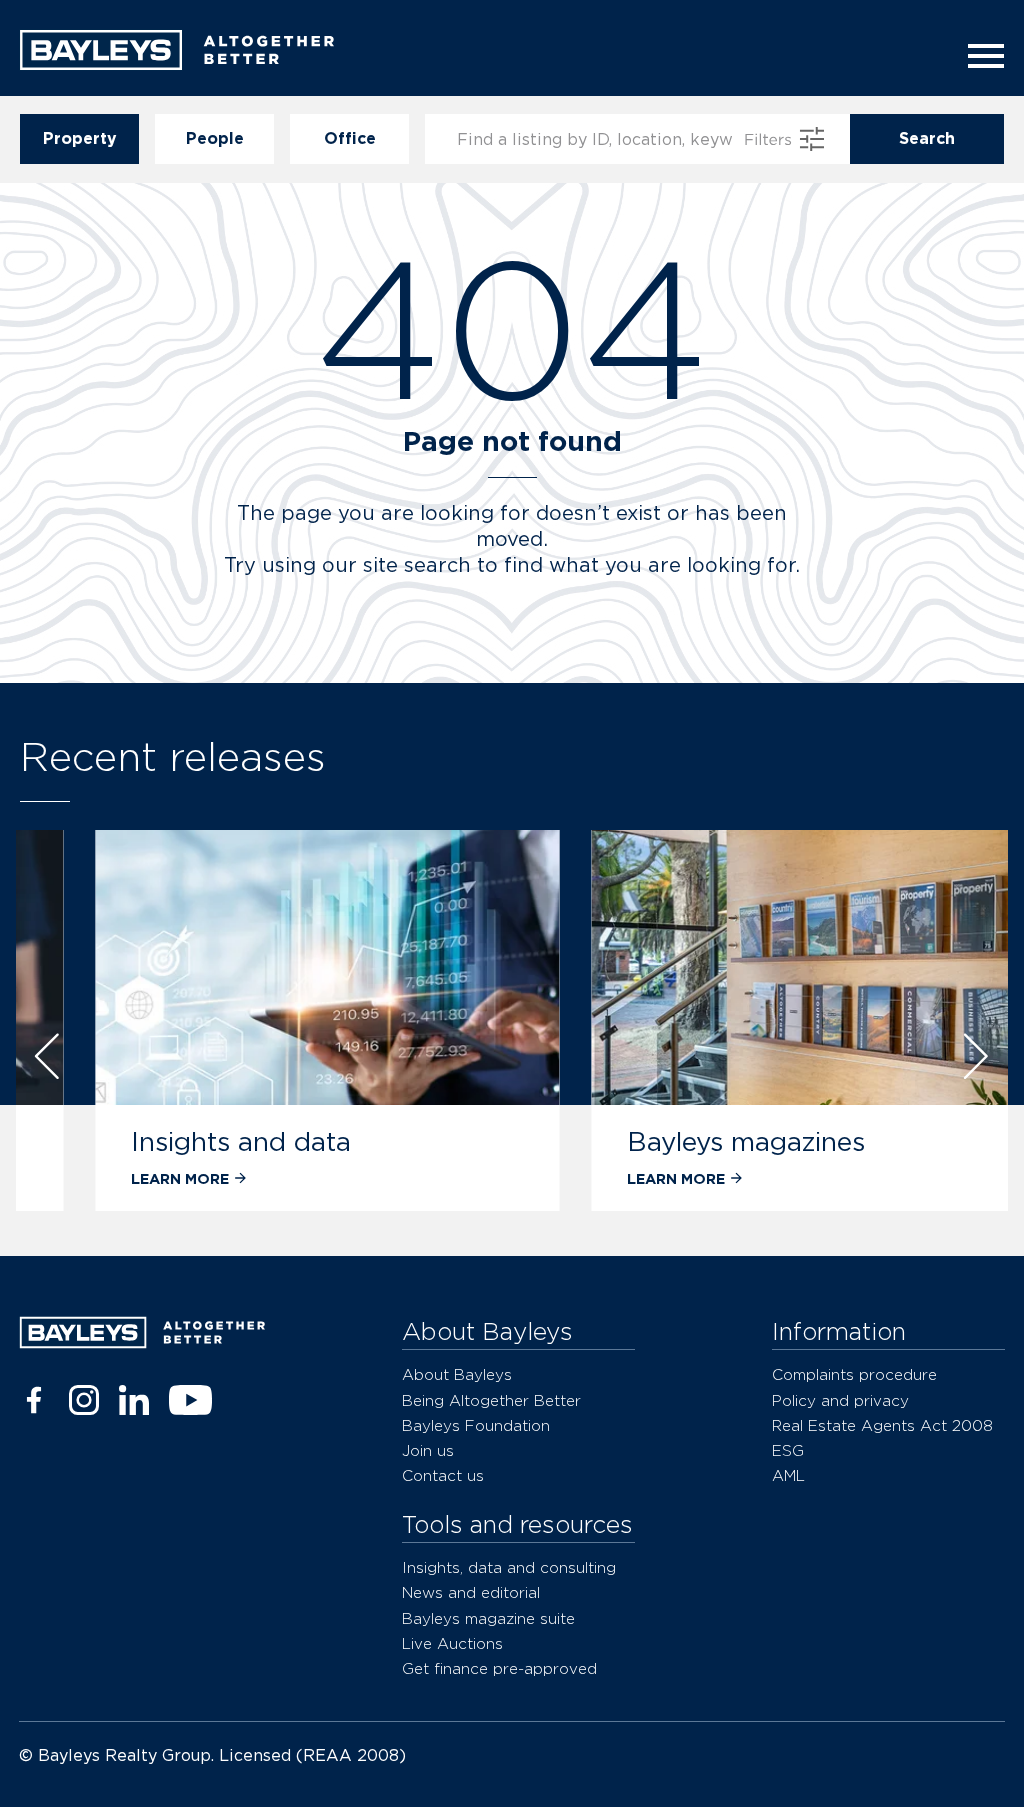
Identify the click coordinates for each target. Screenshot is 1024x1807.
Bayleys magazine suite (488, 1618)
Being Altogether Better (491, 1400)
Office (350, 138)
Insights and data (177, 1141)
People (215, 138)
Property (80, 138)
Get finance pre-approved (499, 1668)
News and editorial (471, 1592)
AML (788, 1475)
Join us (428, 1450)
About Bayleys (457, 1374)
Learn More (116, 1178)
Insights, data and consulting (509, 1567)
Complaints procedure (854, 1374)
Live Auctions (452, 1643)
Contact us (443, 1475)
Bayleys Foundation (476, 1425)
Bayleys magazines (682, 1141)
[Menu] (980, 56)
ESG (788, 1450)
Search (927, 138)
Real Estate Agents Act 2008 (882, 1425)
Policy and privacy (840, 1400)
